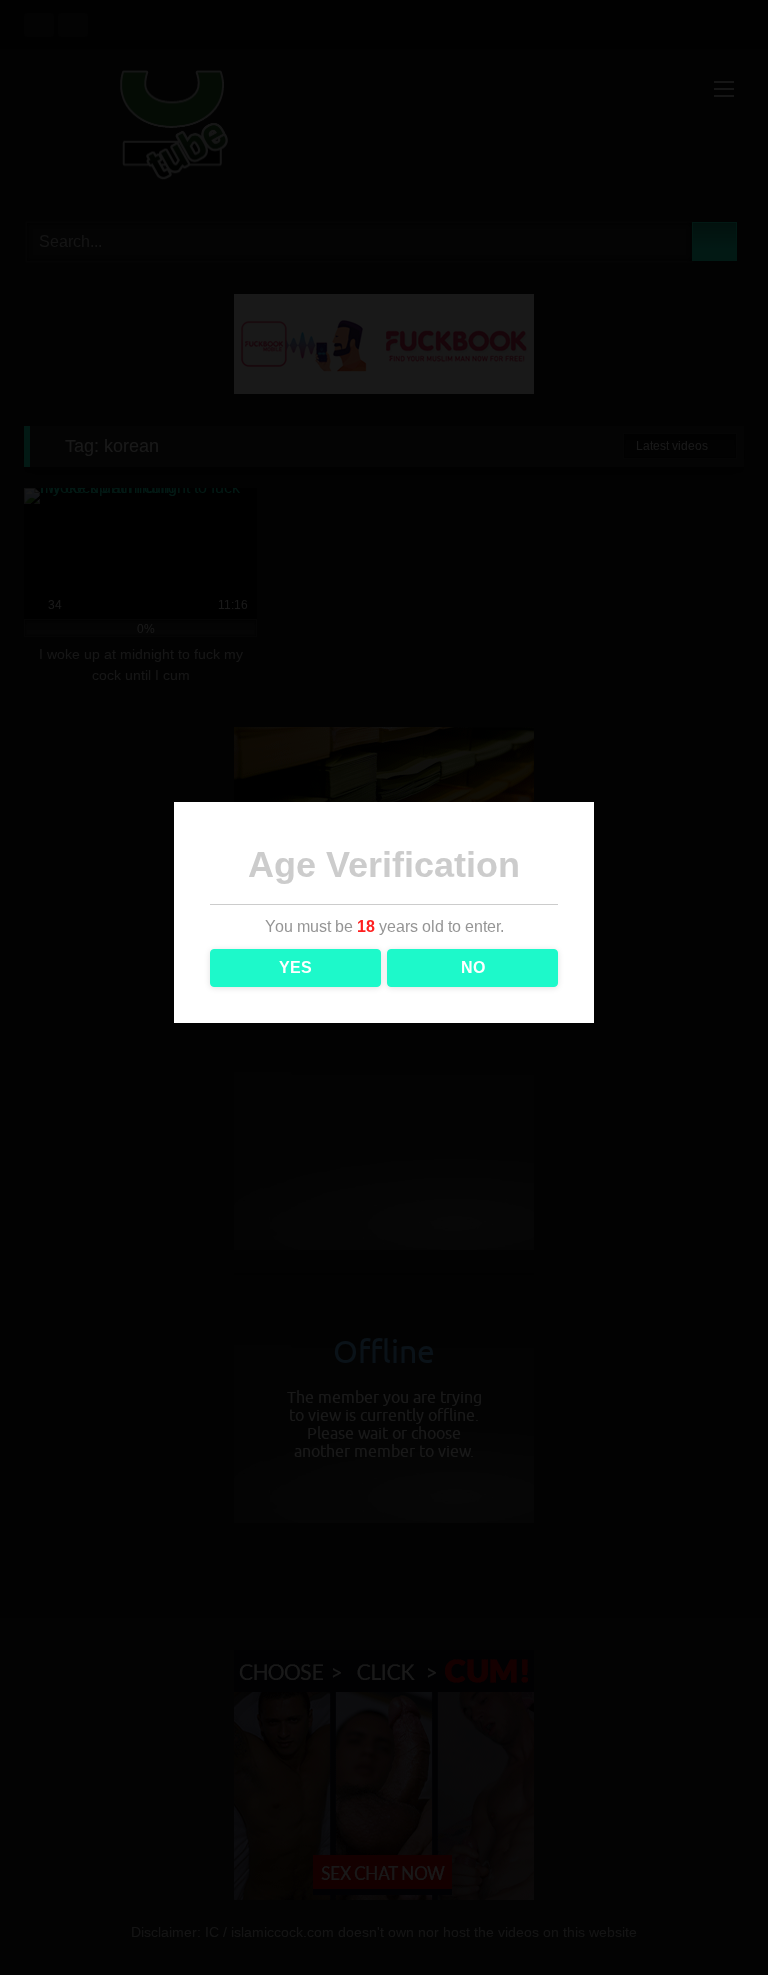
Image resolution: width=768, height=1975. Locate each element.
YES (295, 967)
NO (473, 967)
